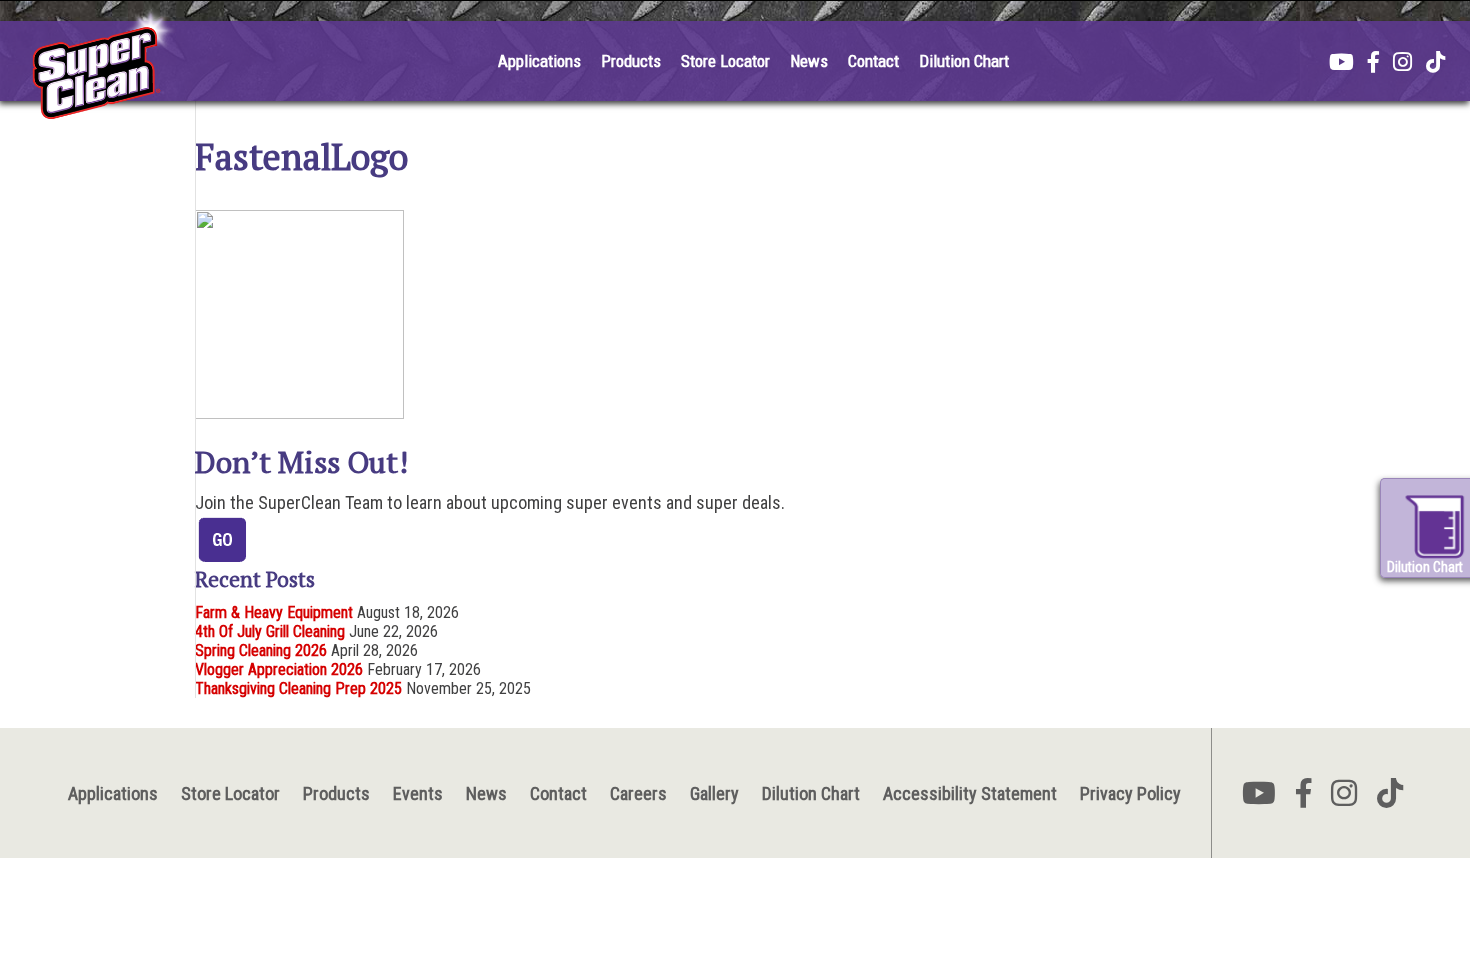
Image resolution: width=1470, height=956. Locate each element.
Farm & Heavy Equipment (274, 612)
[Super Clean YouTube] (1341, 64)
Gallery (714, 793)
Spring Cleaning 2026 (261, 650)
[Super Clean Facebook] (1373, 64)
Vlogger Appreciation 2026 (279, 669)
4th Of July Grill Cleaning (270, 631)
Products (631, 61)
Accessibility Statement (970, 793)
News (809, 61)
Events (418, 793)
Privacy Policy (1130, 793)
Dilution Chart (964, 61)
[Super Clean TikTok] (1435, 64)
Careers (638, 793)
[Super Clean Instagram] (1402, 64)
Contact (873, 61)
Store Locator (725, 61)
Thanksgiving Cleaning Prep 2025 (298, 688)
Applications (539, 61)
